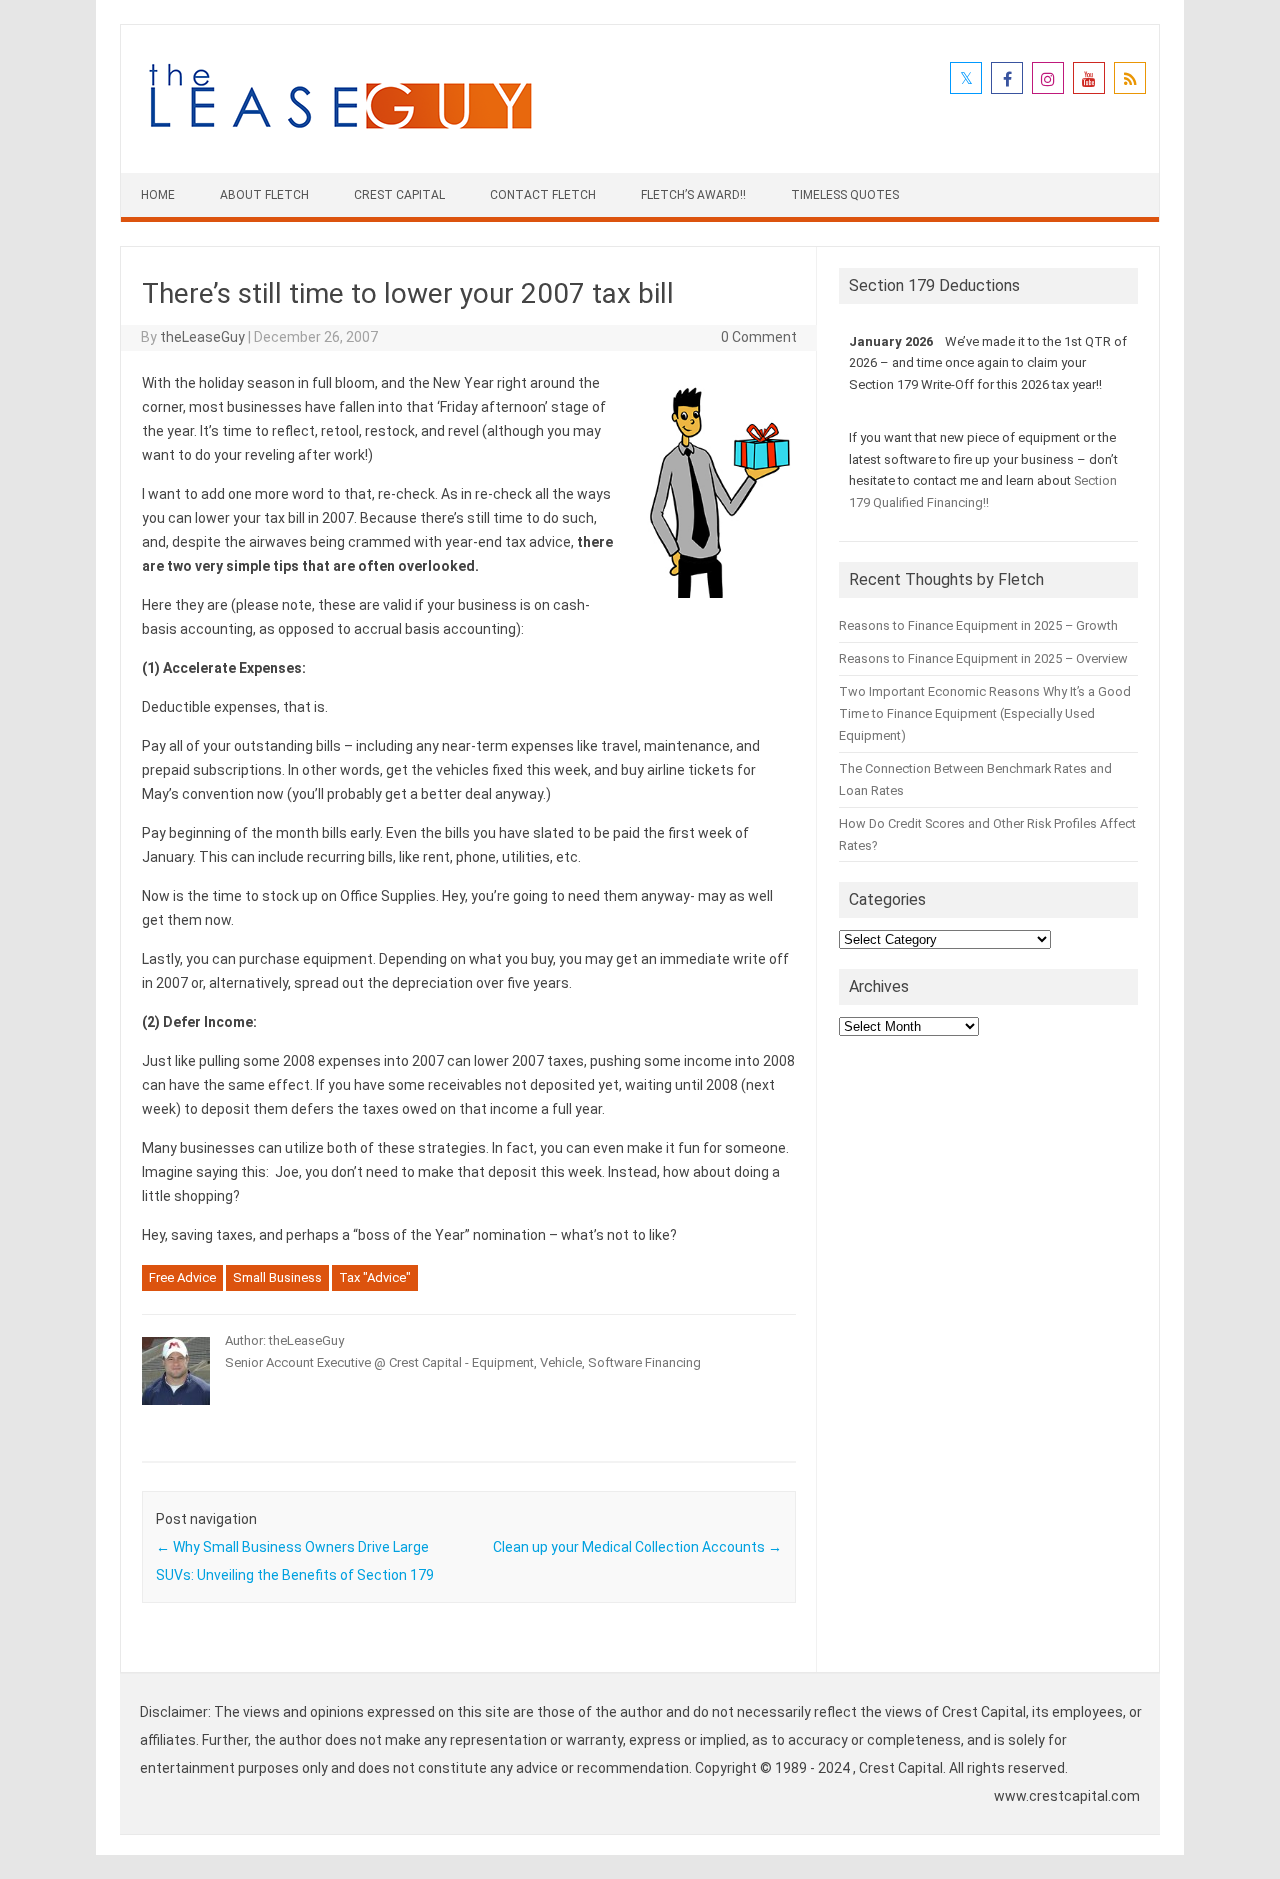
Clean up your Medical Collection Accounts (637, 1547)
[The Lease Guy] (340, 139)
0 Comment (759, 337)
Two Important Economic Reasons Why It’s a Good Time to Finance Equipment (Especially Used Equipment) (985, 713)
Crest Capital (399, 195)
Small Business (277, 1277)
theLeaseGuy (202, 337)
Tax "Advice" (375, 1277)
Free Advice (182, 1277)
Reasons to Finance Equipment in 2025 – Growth (978, 625)
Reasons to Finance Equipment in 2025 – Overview (983, 658)
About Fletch (264, 195)
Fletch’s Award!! (693, 195)
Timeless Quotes (845, 195)
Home (158, 195)
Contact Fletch (543, 195)
